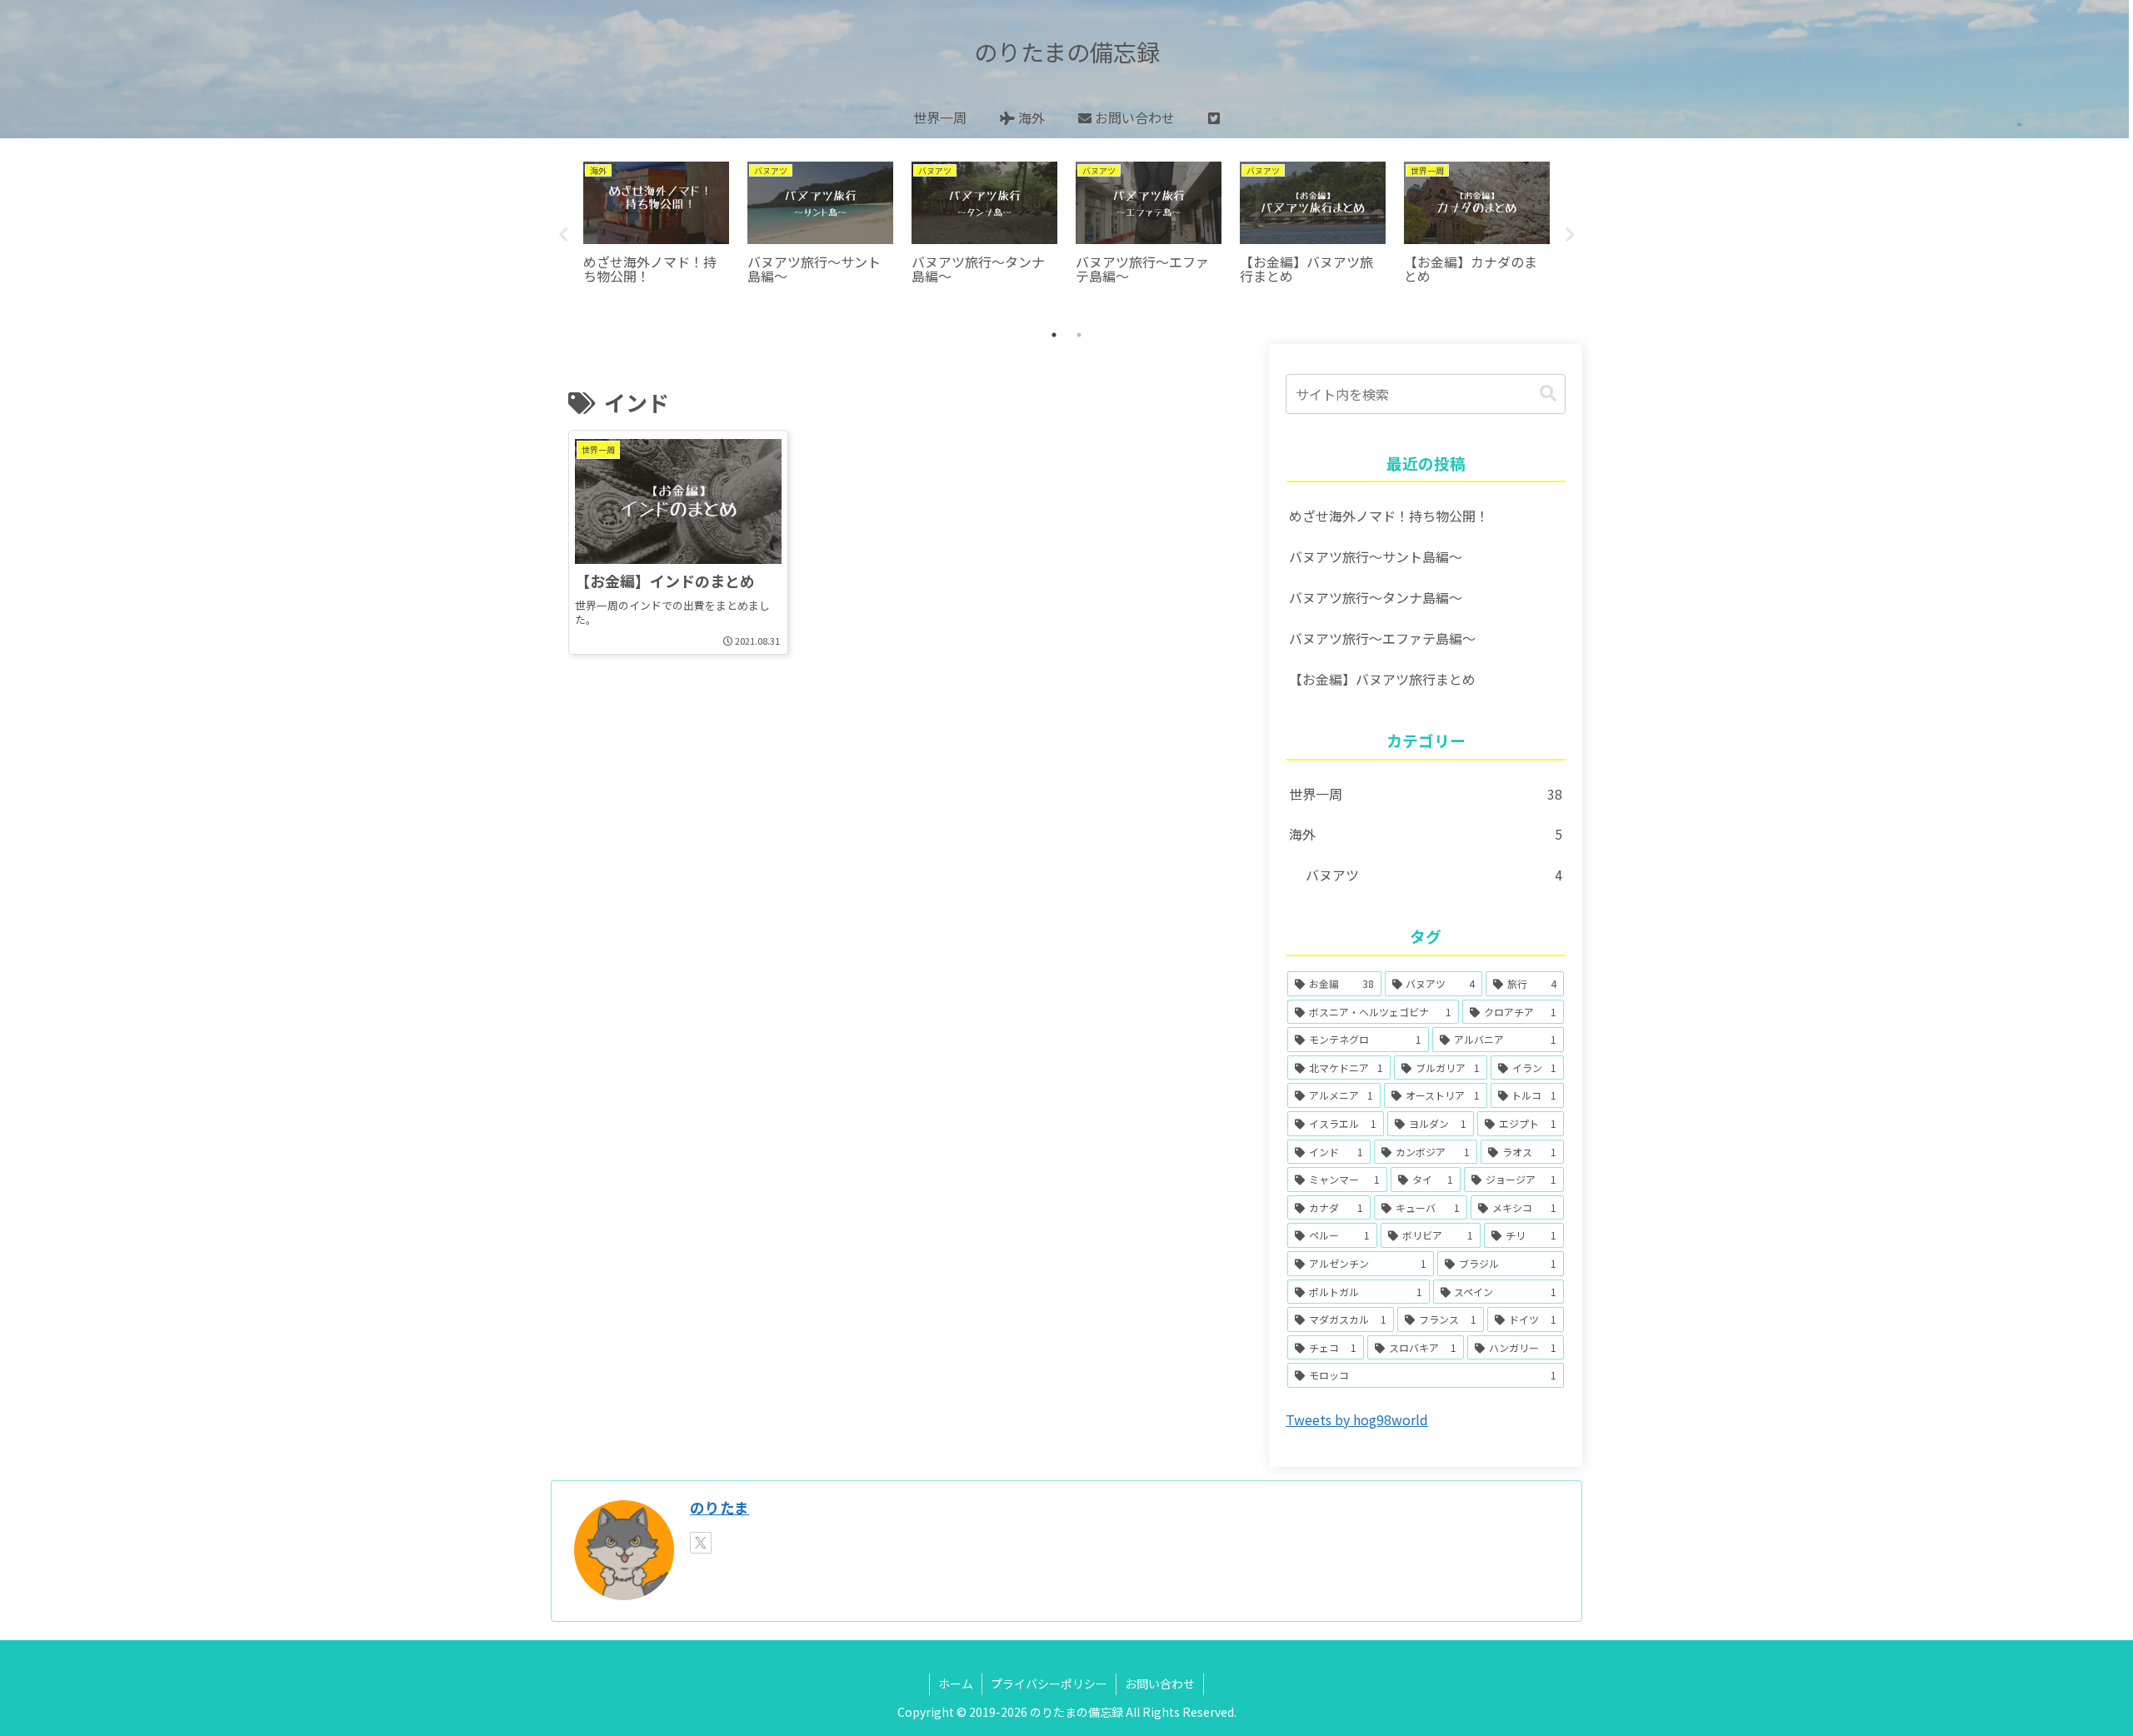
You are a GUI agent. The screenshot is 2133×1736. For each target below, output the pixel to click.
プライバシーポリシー (1049, 1684)
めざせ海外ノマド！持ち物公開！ (1389, 516)
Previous (563, 235)
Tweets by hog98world (1357, 1419)
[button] (1548, 394)
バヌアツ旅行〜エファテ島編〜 (1382, 638)
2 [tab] (1079, 335)
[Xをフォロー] (701, 1543)
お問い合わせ (1160, 1684)
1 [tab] (1054, 335)
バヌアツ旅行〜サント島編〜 (1376, 556)
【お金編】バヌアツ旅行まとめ (1382, 679)
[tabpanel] (656, 232)
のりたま (719, 1507)
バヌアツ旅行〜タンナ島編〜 (1376, 597)
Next (1570, 235)
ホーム (956, 1684)
